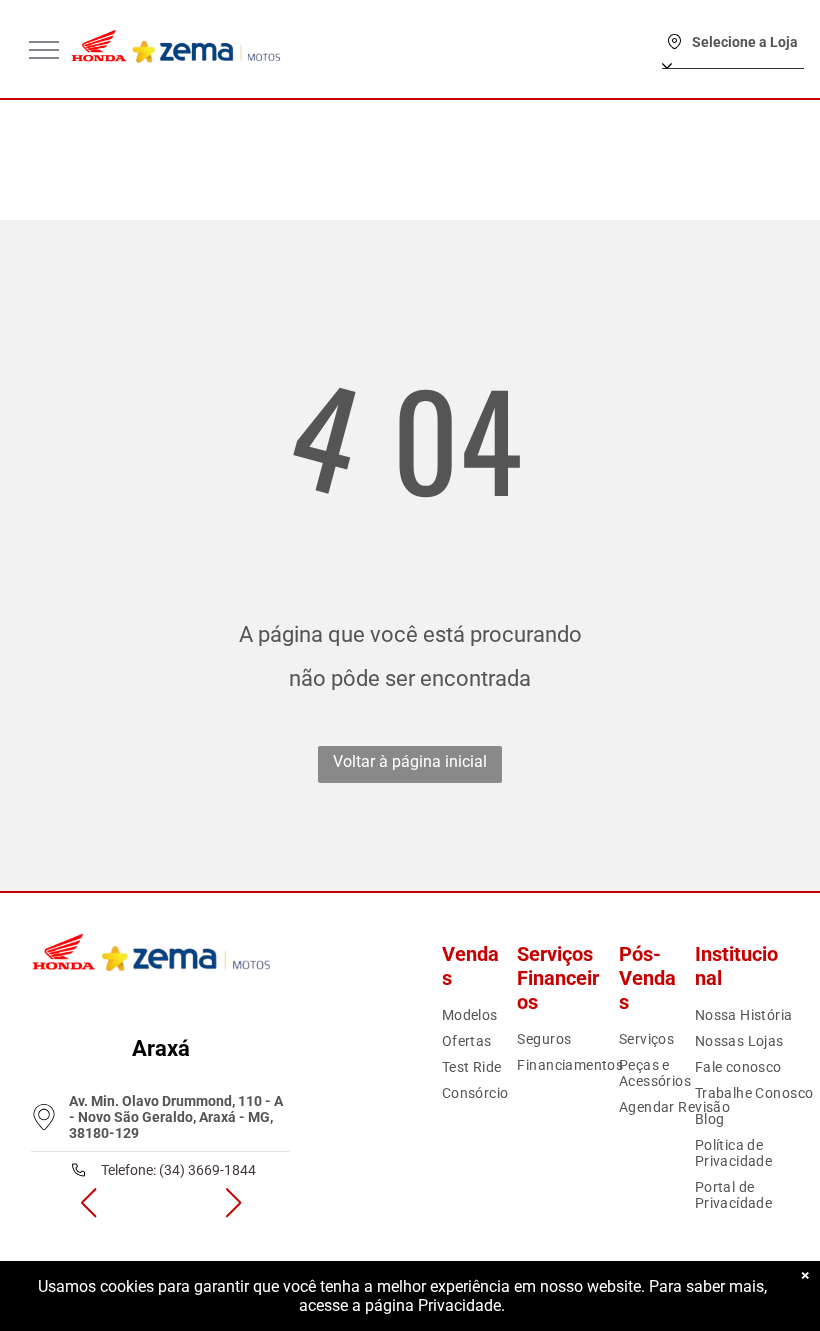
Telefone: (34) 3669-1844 (178, 1170)
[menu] (44, 50)
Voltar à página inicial (410, 761)
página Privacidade (433, 1305)
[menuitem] (505, 1015)
